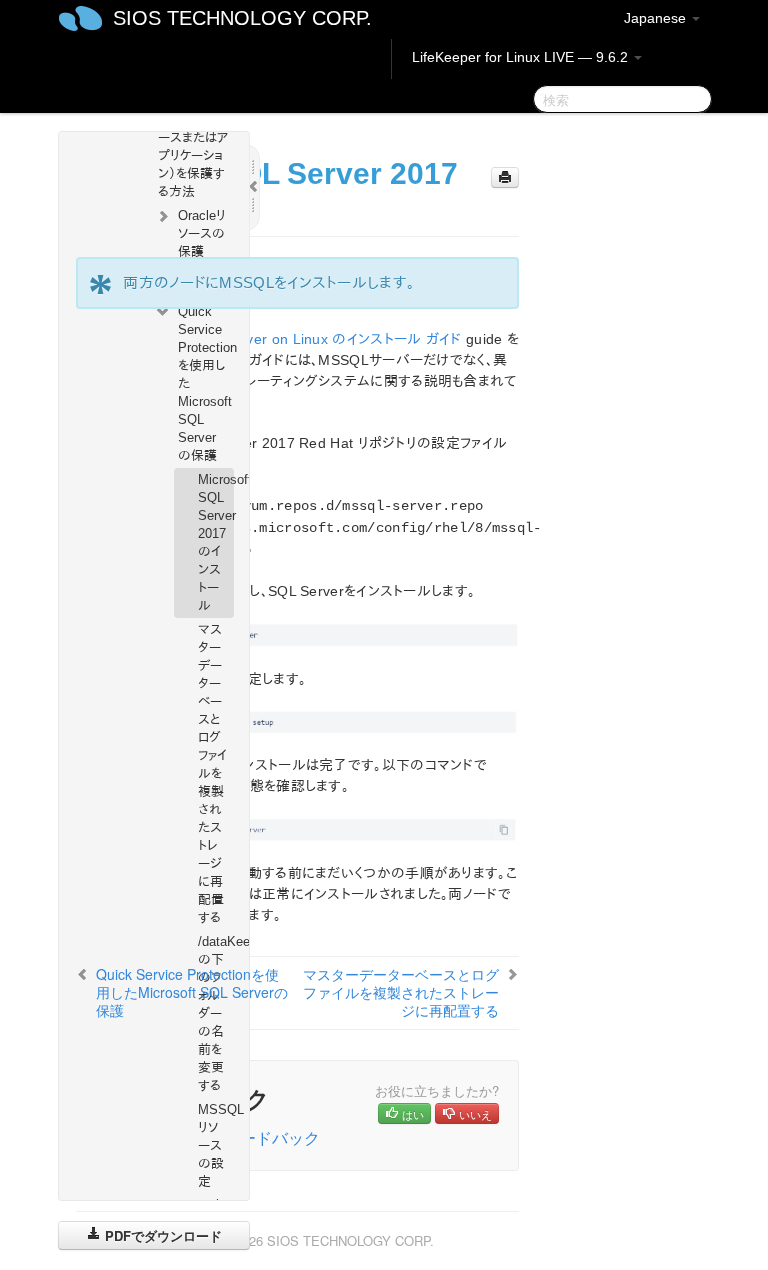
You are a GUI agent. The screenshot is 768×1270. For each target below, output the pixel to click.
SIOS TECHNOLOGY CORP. (242, 18)
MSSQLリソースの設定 (215, 1145)
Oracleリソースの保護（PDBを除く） (202, 251)
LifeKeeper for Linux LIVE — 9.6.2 (522, 57)
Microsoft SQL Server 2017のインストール (215, 542)
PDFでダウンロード (161, 1235)
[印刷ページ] (505, 177)
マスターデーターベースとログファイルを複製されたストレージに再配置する (212, 773)
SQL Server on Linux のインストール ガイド (326, 339)
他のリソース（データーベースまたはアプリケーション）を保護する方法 (193, 146)
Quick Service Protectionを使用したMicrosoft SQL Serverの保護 (205, 383)
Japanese (657, 18)
